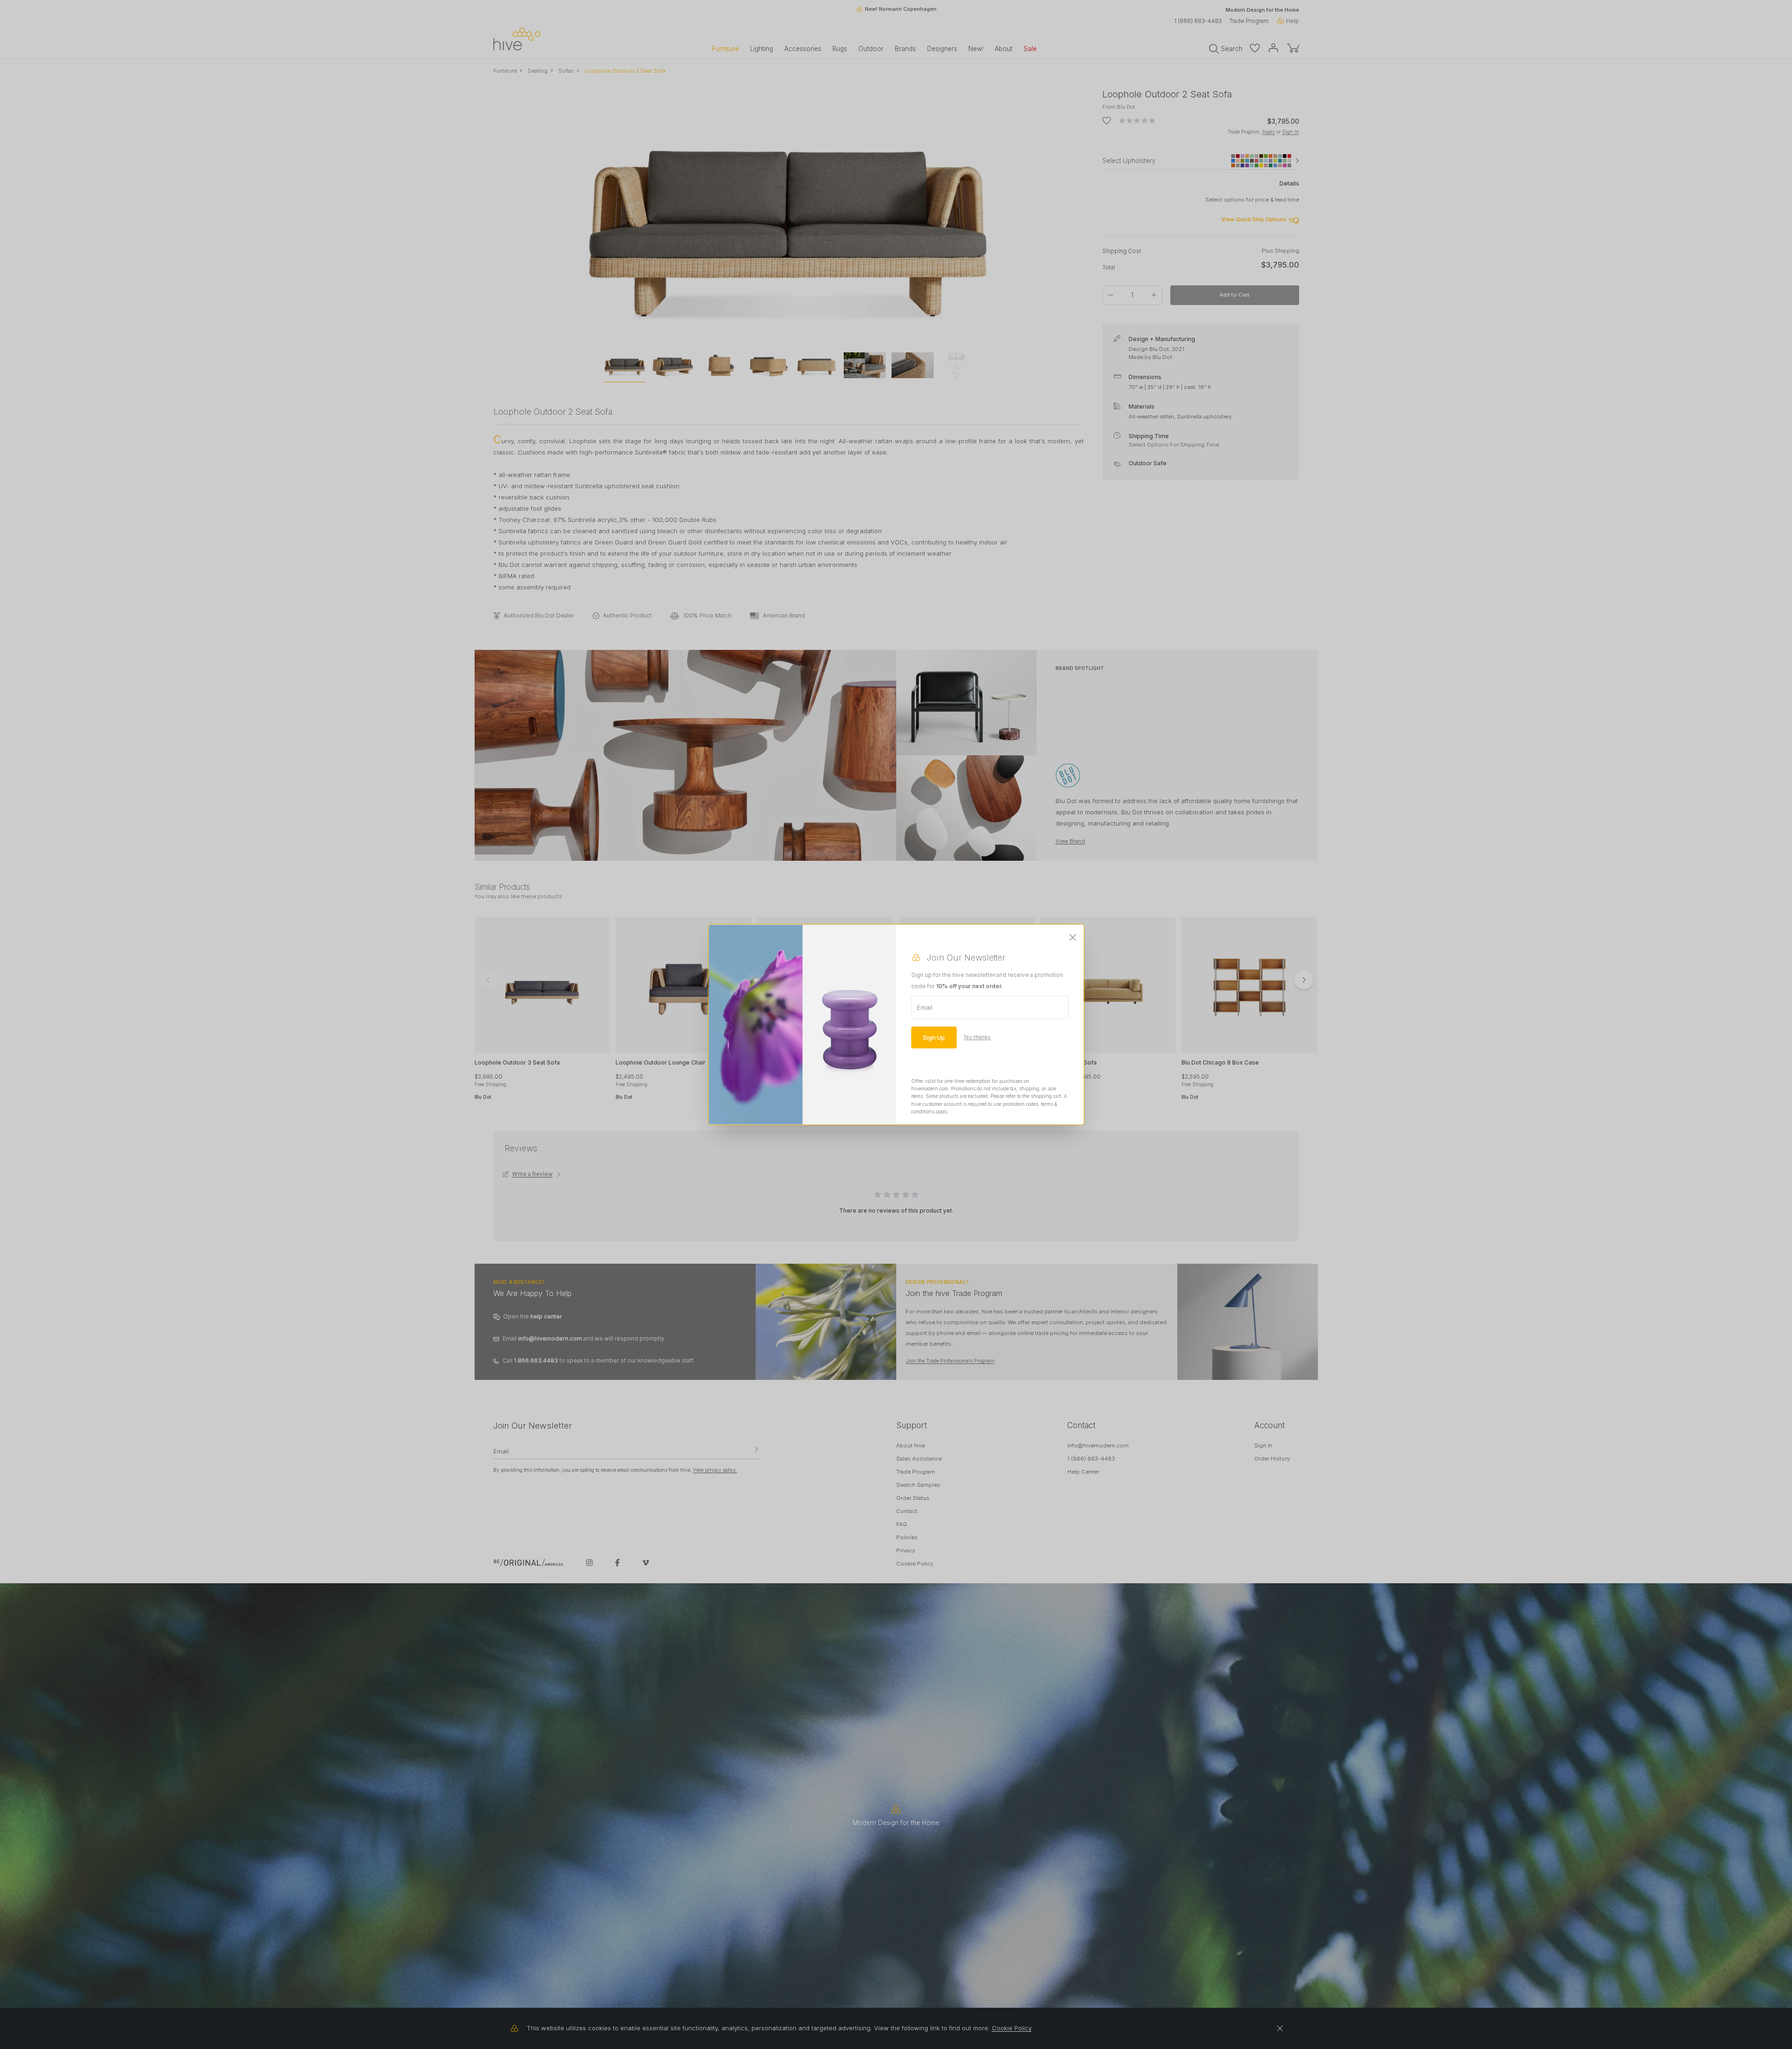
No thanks (978, 1037)
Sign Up (934, 1037)
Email (925, 1007)
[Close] (1073, 938)
